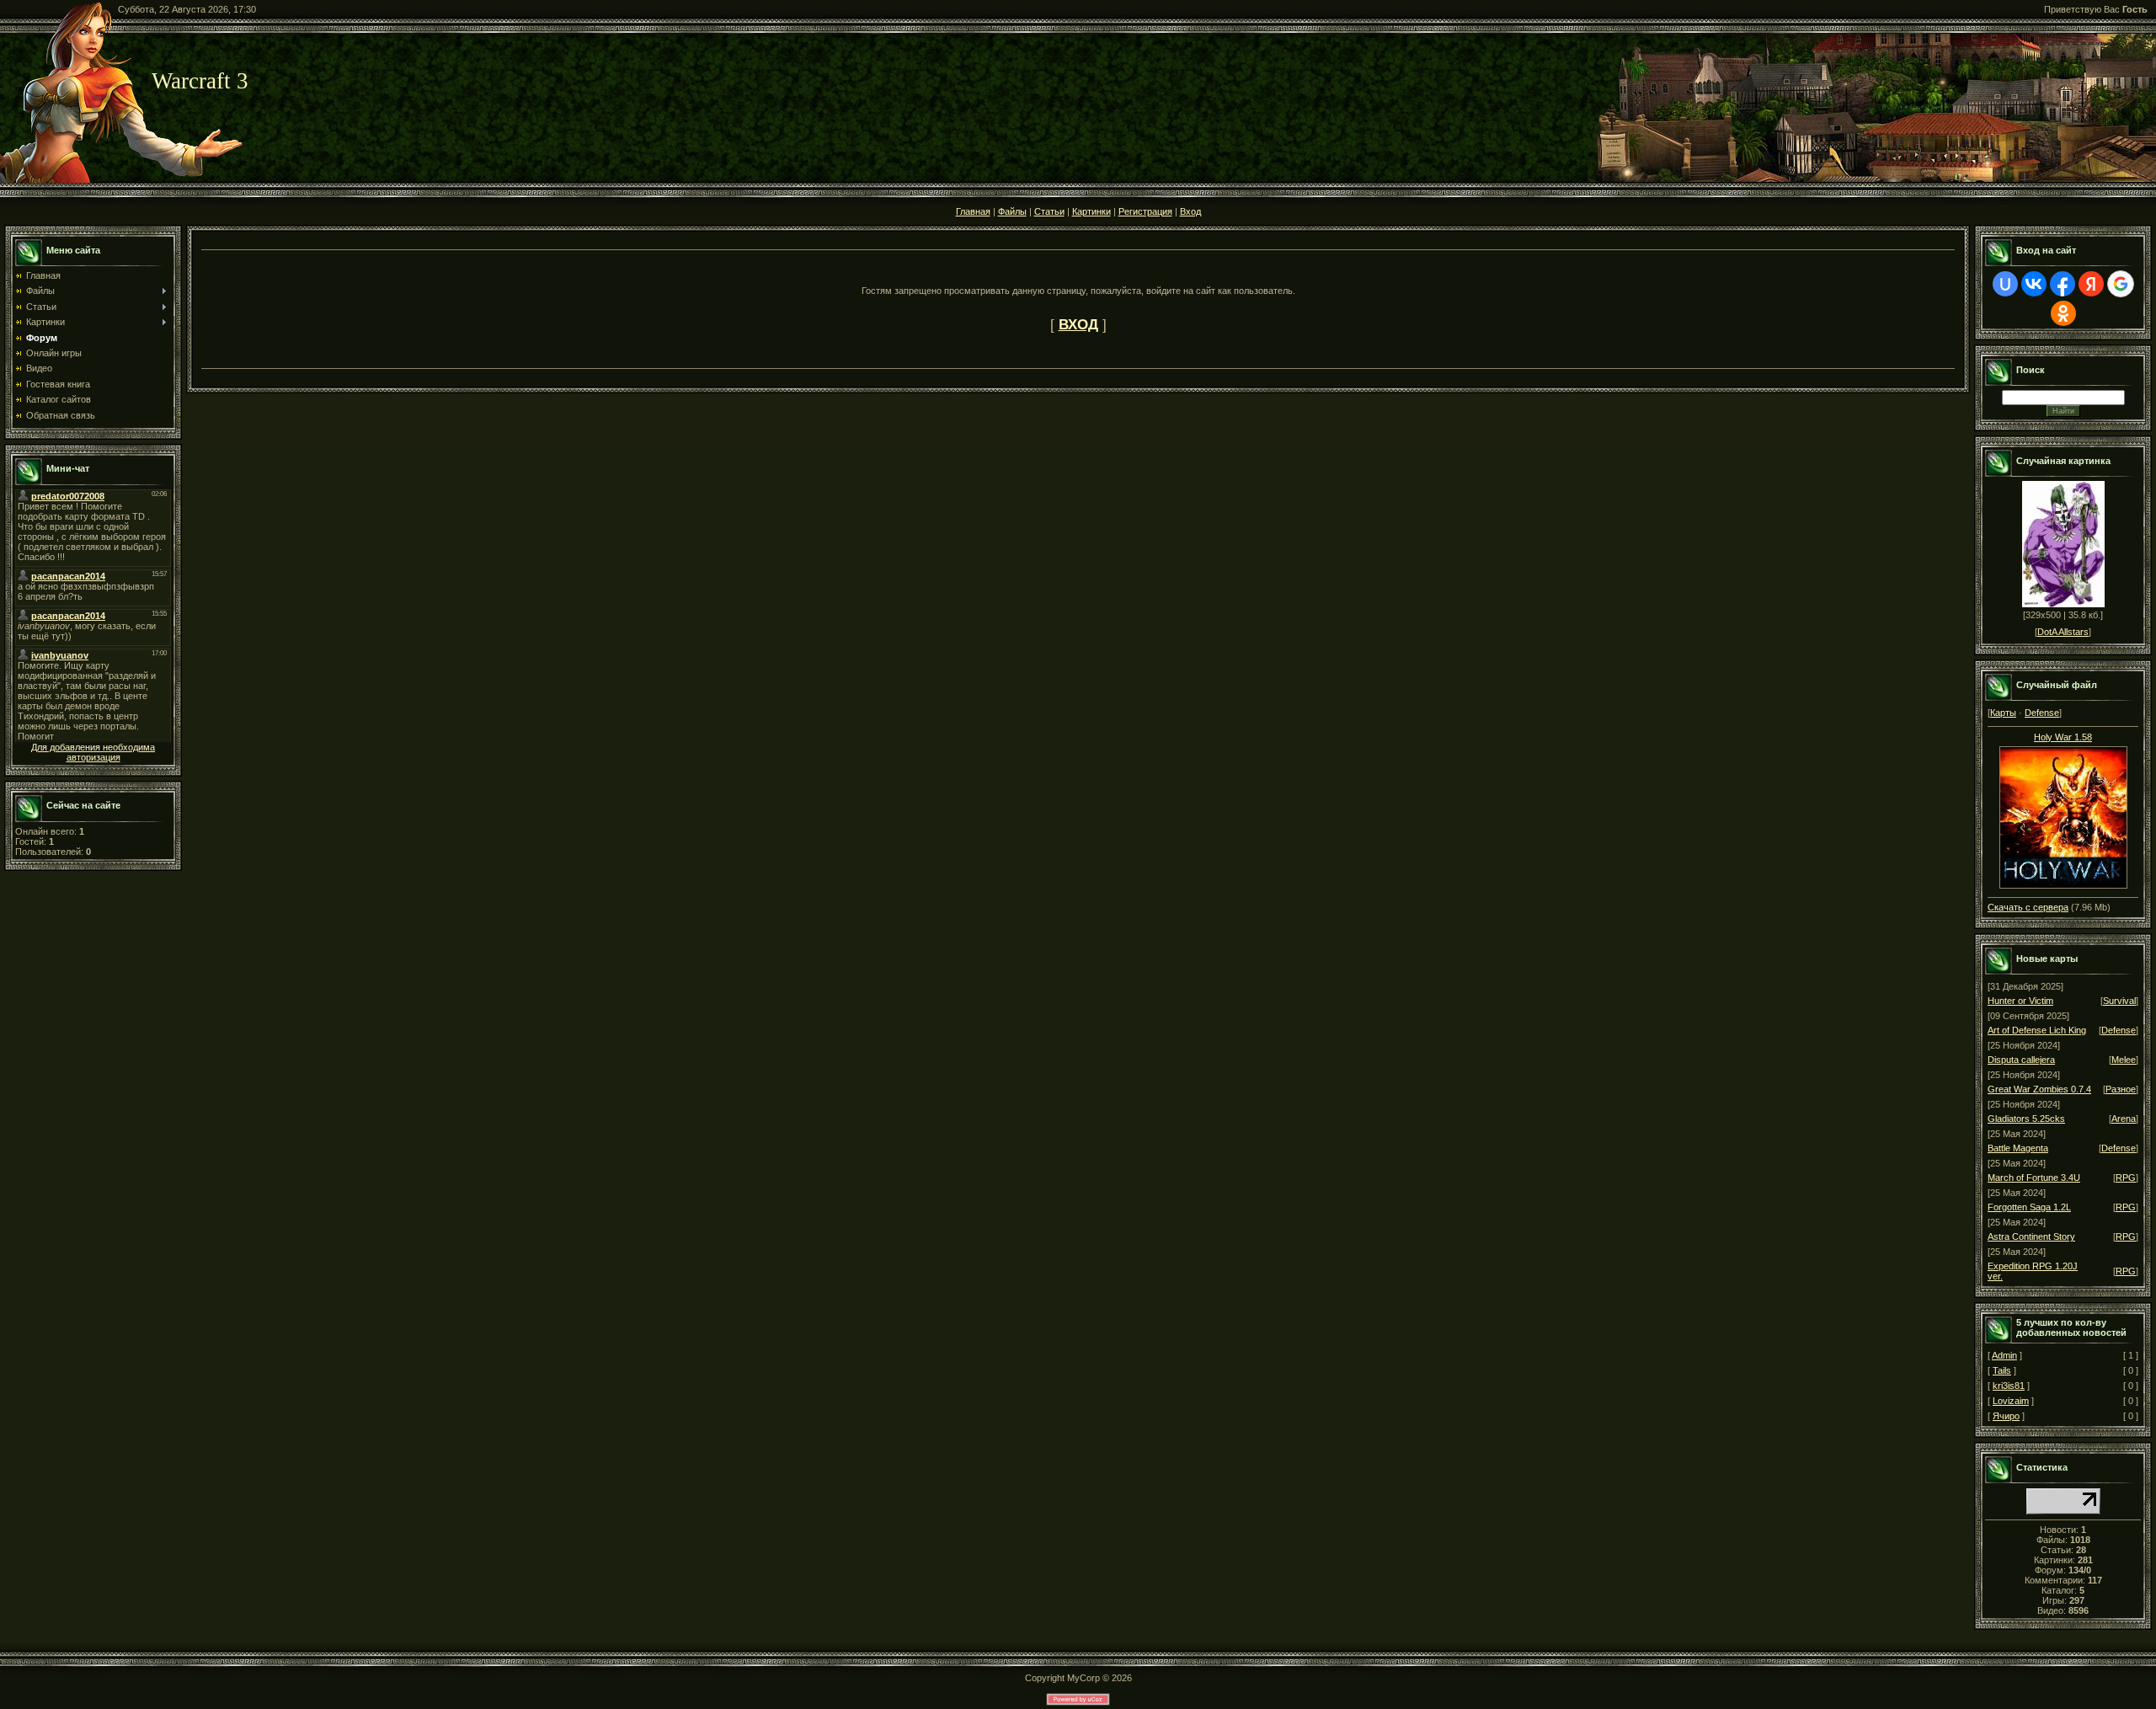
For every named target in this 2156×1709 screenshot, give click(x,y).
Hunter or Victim (2020, 1001)
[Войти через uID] (2005, 284)
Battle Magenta (2018, 1148)
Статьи (1049, 211)
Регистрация (1145, 211)
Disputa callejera (2021, 1060)
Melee (2124, 1060)
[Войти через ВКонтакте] (2034, 284)
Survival (2119, 1001)
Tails (2002, 1370)
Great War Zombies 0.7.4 (2039, 1089)
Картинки (1091, 211)
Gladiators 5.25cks (2026, 1119)
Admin (2004, 1355)
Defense (2042, 713)
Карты (2003, 713)
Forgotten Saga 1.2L (2029, 1207)
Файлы (1012, 211)
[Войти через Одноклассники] (2063, 313)
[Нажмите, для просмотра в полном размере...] (2063, 814)
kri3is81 (2009, 1386)
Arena (2124, 1119)
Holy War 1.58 (2063, 737)
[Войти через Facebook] (2063, 284)
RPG (2126, 1178)
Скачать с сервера (2028, 907)
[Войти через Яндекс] (2091, 284)
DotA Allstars (2063, 632)
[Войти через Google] (2121, 284)
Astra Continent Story (2031, 1236)
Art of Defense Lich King (2037, 1030)
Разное (2121, 1089)
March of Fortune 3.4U (2034, 1178)
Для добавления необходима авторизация (93, 752)
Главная (973, 211)
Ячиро (2006, 1416)
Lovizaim (2011, 1401)
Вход (1190, 211)
